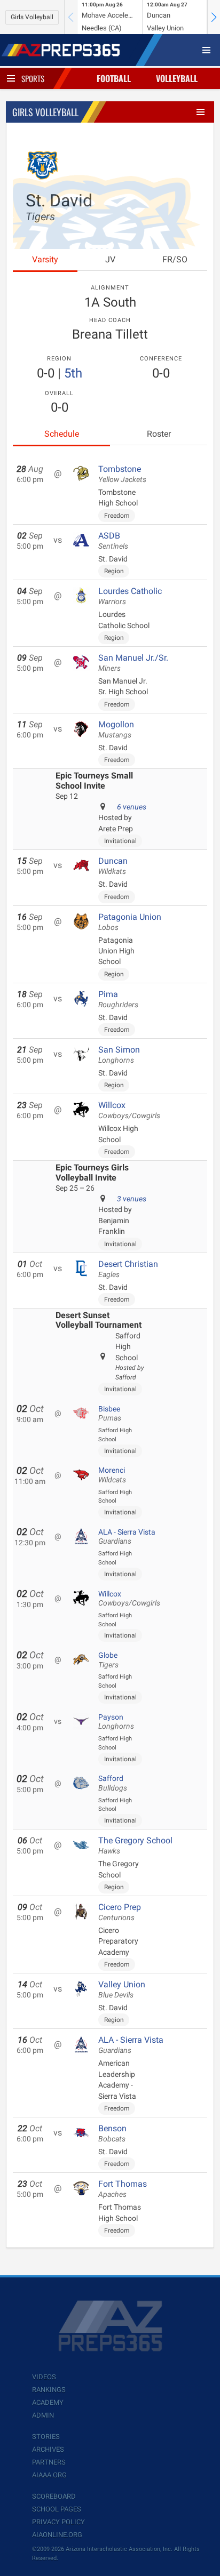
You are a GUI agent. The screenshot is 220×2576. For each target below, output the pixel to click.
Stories (46, 2437)
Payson (116, 1722)
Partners (49, 2462)
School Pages (57, 2509)
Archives (48, 2449)
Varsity (45, 259)
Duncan (113, 866)
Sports (33, 78)
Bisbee (110, 1414)
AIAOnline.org (57, 2535)
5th (73, 373)
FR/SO (175, 259)
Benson (112, 2133)
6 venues (132, 807)
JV (110, 259)
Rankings (49, 2390)
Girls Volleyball (32, 17)
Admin (43, 2415)
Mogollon (116, 729)
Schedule (62, 434)
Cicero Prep (120, 1912)
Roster (159, 434)
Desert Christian (128, 1269)
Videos (44, 2377)
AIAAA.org (49, 2475)
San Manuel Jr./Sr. (133, 663)
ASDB (113, 541)
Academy (48, 2402)
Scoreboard (54, 2496)
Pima (118, 999)
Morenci (112, 1475)
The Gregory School (135, 1845)
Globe (108, 1660)
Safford (113, 1783)
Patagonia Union (130, 922)
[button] (214, 17)
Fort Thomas (123, 2189)
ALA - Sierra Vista (127, 1537)
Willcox (129, 1110)
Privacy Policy (58, 2522)
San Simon (119, 1055)
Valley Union (122, 1989)
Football (114, 78)
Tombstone (122, 474)
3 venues (132, 1199)
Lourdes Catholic (130, 596)
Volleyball (177, 78)
